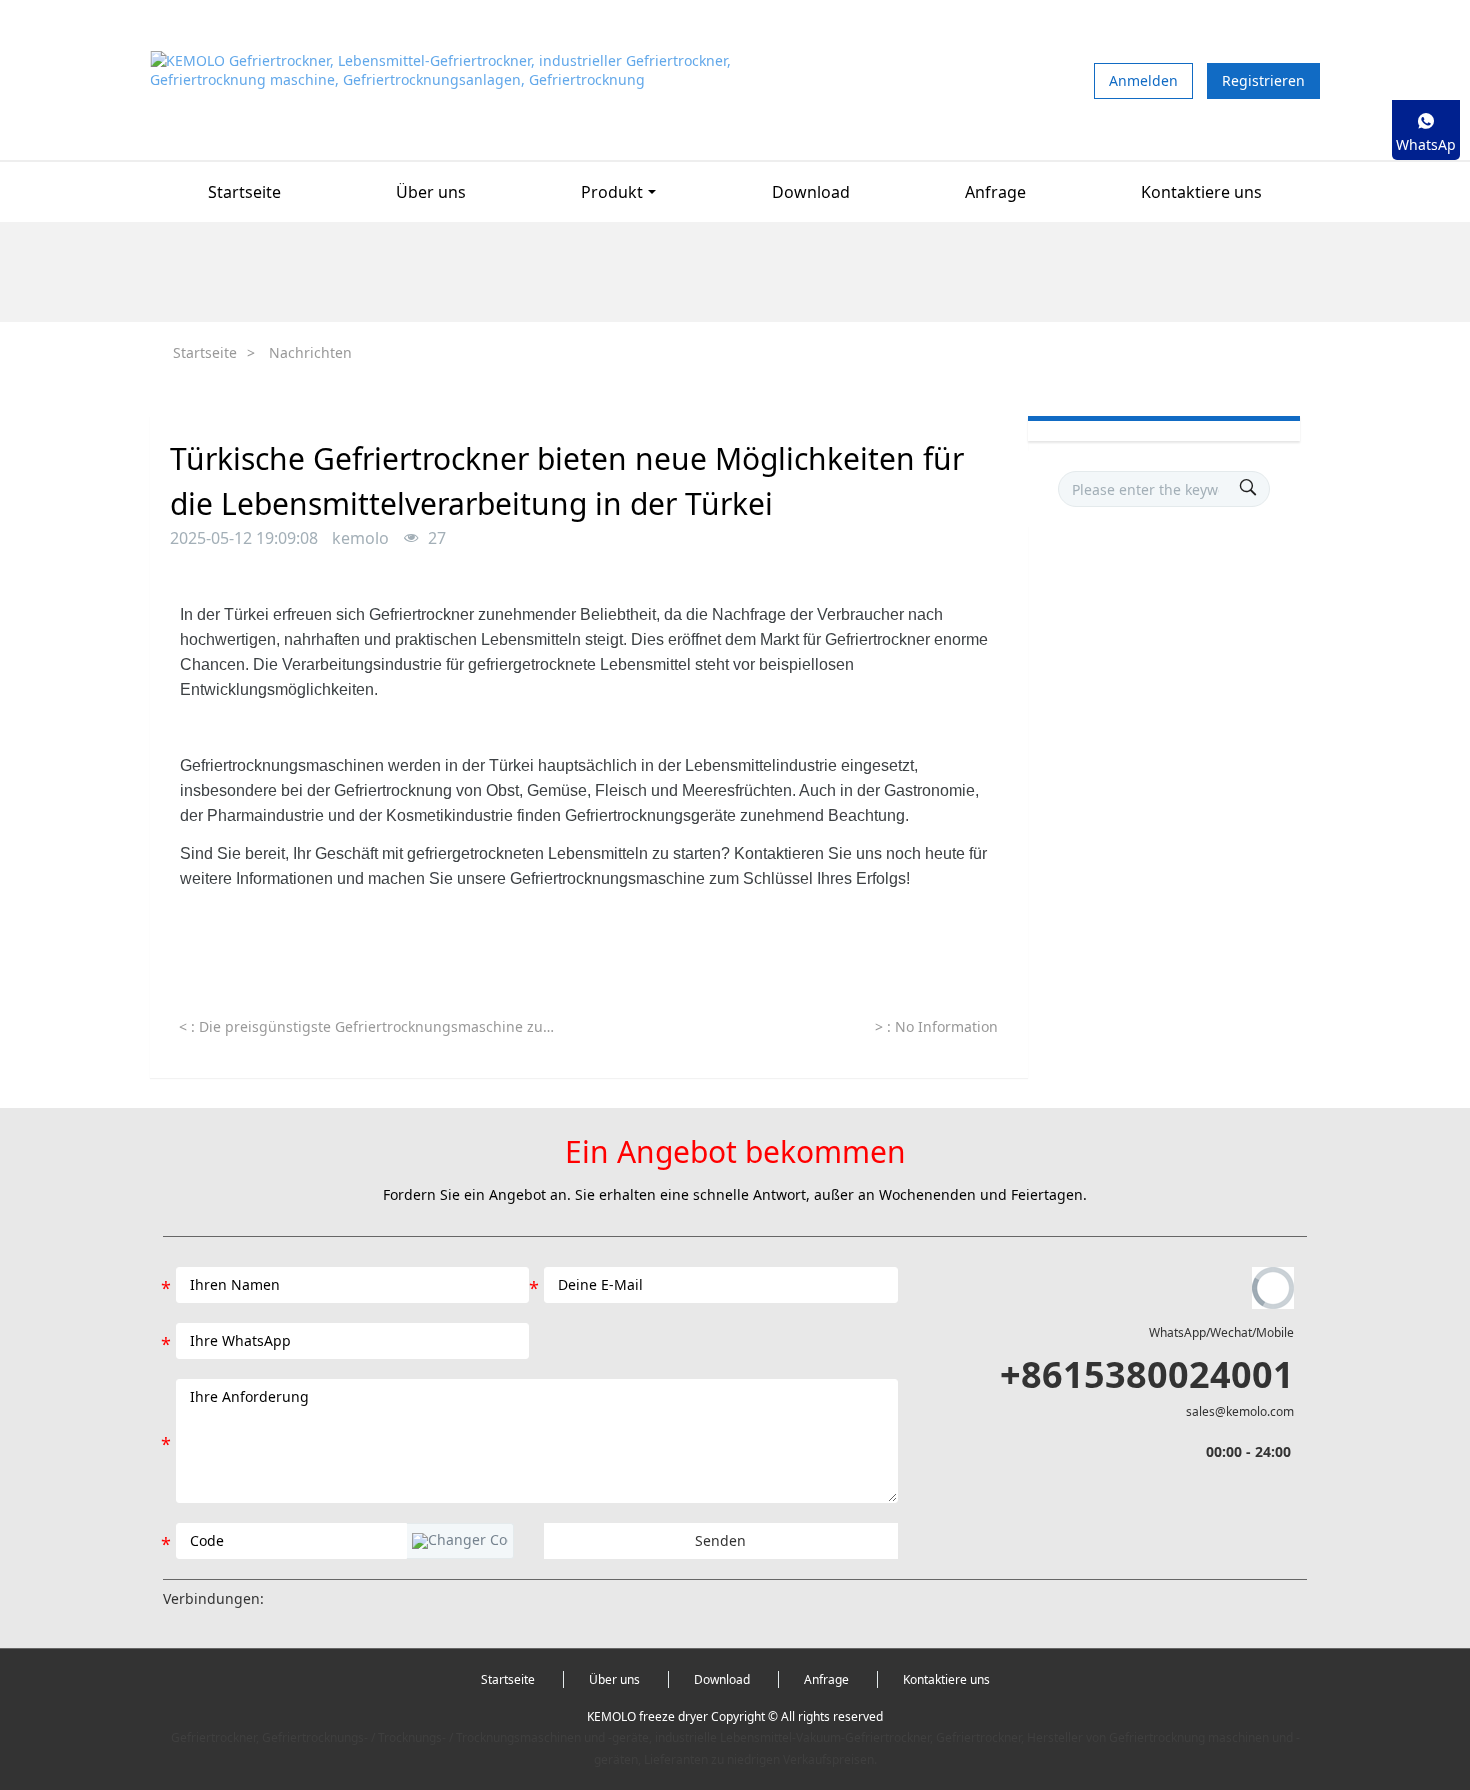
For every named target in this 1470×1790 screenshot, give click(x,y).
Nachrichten (310, 352)
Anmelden (1143, 80)
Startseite (244, 192)
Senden (720, 1540)
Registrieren (1263, 80)
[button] (460, 1541)
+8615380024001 (1147, 1374)
